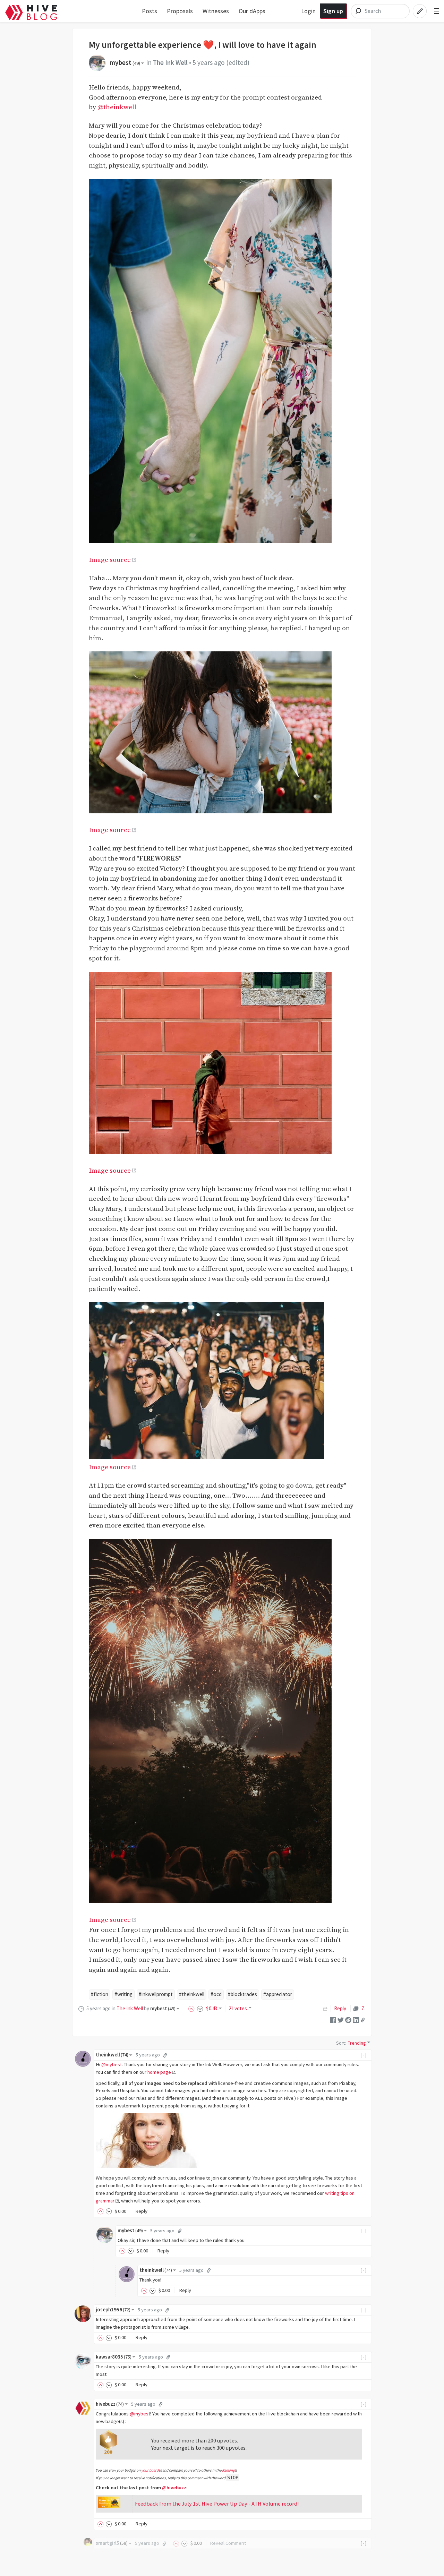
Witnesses (216, 11)
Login (308, 11)
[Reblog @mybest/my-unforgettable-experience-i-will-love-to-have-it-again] (325, 2008)
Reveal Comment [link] (228, 2543)
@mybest (112, 2064)
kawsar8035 (114, 2357)
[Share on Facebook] (333, 2019)
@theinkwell (117, 107)
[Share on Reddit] (348, 2019)
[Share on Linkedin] (356, 2019)
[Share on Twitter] (341, 2019)
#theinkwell (192, 1994)
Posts (150, 11)
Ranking (228, 2470)
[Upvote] (193, 2008)
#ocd (216, 1994)
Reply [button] (141, 2211)
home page (159, 2072)
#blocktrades (242, 1994)
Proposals (180, 11)
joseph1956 (113, 2310)
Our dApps (252, 11)
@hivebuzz (174, 2488)
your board (150, 2470)
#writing (123, 1994)
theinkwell (112, 2055)
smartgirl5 (112, 2543)
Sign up (333, 11)
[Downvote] (200, 2008)
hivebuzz (110, 2404)
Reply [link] (340, 2008)
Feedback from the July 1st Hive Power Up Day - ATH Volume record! (217, 2504)
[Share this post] (363, 2020)
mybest (125, 62)
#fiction (100, 1994)
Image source (110, 560)
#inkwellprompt (156, 1994)
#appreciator (278, 1994)
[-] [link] (364, 2055)
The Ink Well (170, 62)
